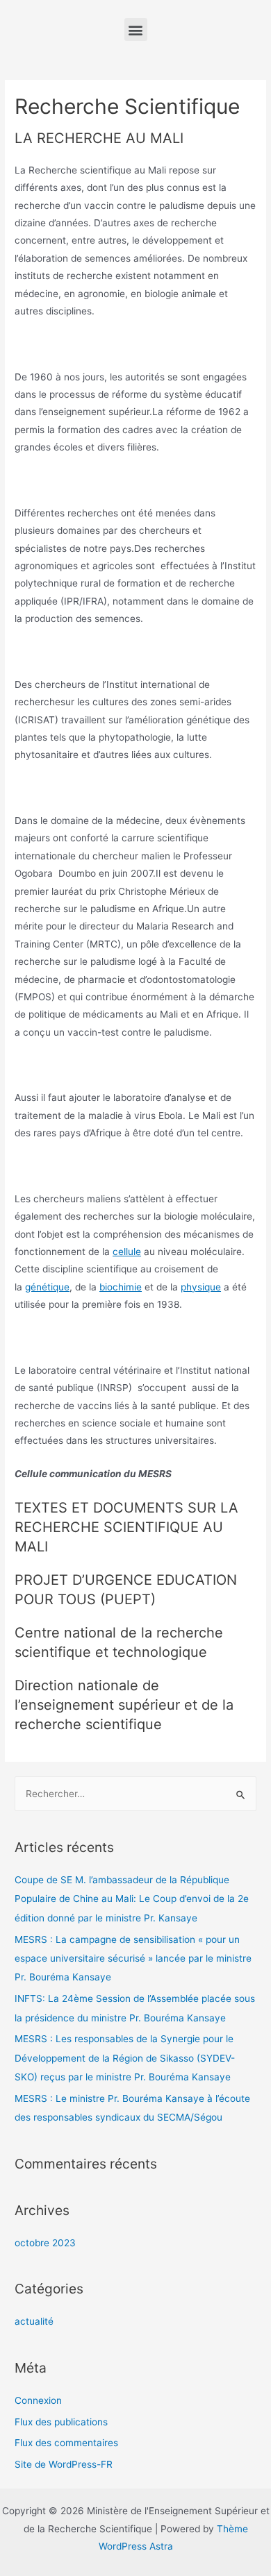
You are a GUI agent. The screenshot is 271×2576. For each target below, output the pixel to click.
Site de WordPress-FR (64, 2464)
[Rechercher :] (135, 1794)
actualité (34, 2321)
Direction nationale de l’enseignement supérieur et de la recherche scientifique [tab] (124, 1705)
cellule (127, 1252)
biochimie (121, 1287)
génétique (47, 1287)
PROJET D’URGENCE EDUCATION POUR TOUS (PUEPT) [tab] (126, 1590)
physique (201, 1287)
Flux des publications (61, 2422)
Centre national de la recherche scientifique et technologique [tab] (119, 1642)
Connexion (38, 2400)
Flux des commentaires (66, 2443)
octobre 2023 (45, 2243)
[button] (136, 30)
